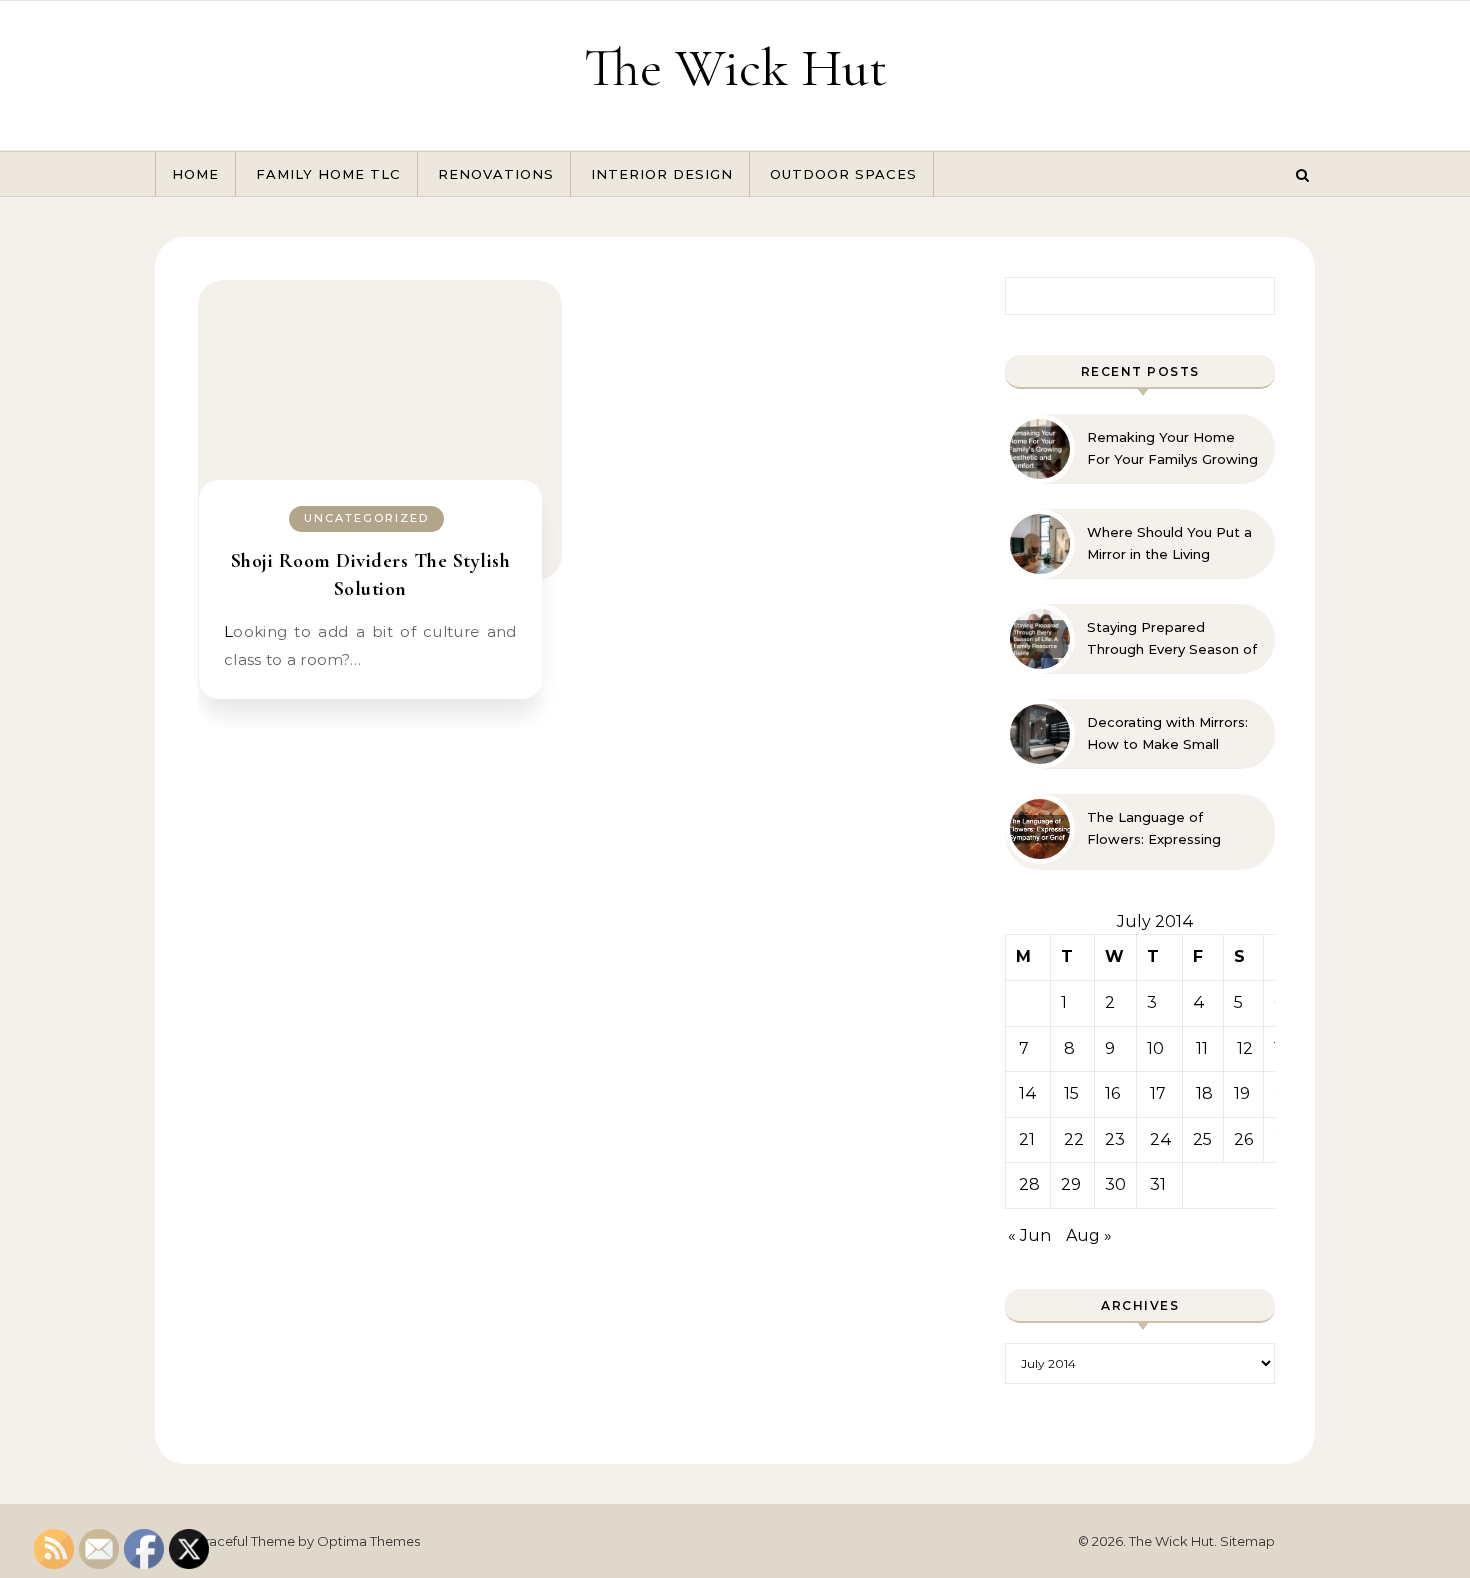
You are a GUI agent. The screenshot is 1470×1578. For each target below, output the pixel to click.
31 (1158, 1184)
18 (1204, 1093)
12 (1245, 1048)
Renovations (496, 174)
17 (1158, 1093)
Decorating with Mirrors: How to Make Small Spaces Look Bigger (1167, 734)
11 (1202, 1048)
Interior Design (662, 174)
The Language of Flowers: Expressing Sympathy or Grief (1154, 829)
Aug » (1089, 1235)
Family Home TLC (328, 174)
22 (1074, 1139)
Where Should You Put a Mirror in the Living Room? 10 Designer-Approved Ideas (1169, 544)
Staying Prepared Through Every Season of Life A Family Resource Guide (1172, 639)
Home (195, 174)
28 (1029, 1184)
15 (1071, 1093)
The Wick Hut (735, 67)
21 (1027, 1139)
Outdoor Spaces (843, 174)
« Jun (1029, 1235)
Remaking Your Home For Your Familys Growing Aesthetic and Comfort (1172, 449)
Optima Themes (368, 1541)
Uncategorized (366, 518)
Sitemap (1247, 1541)
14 (1028, 1093)
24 (1161, 1139)
